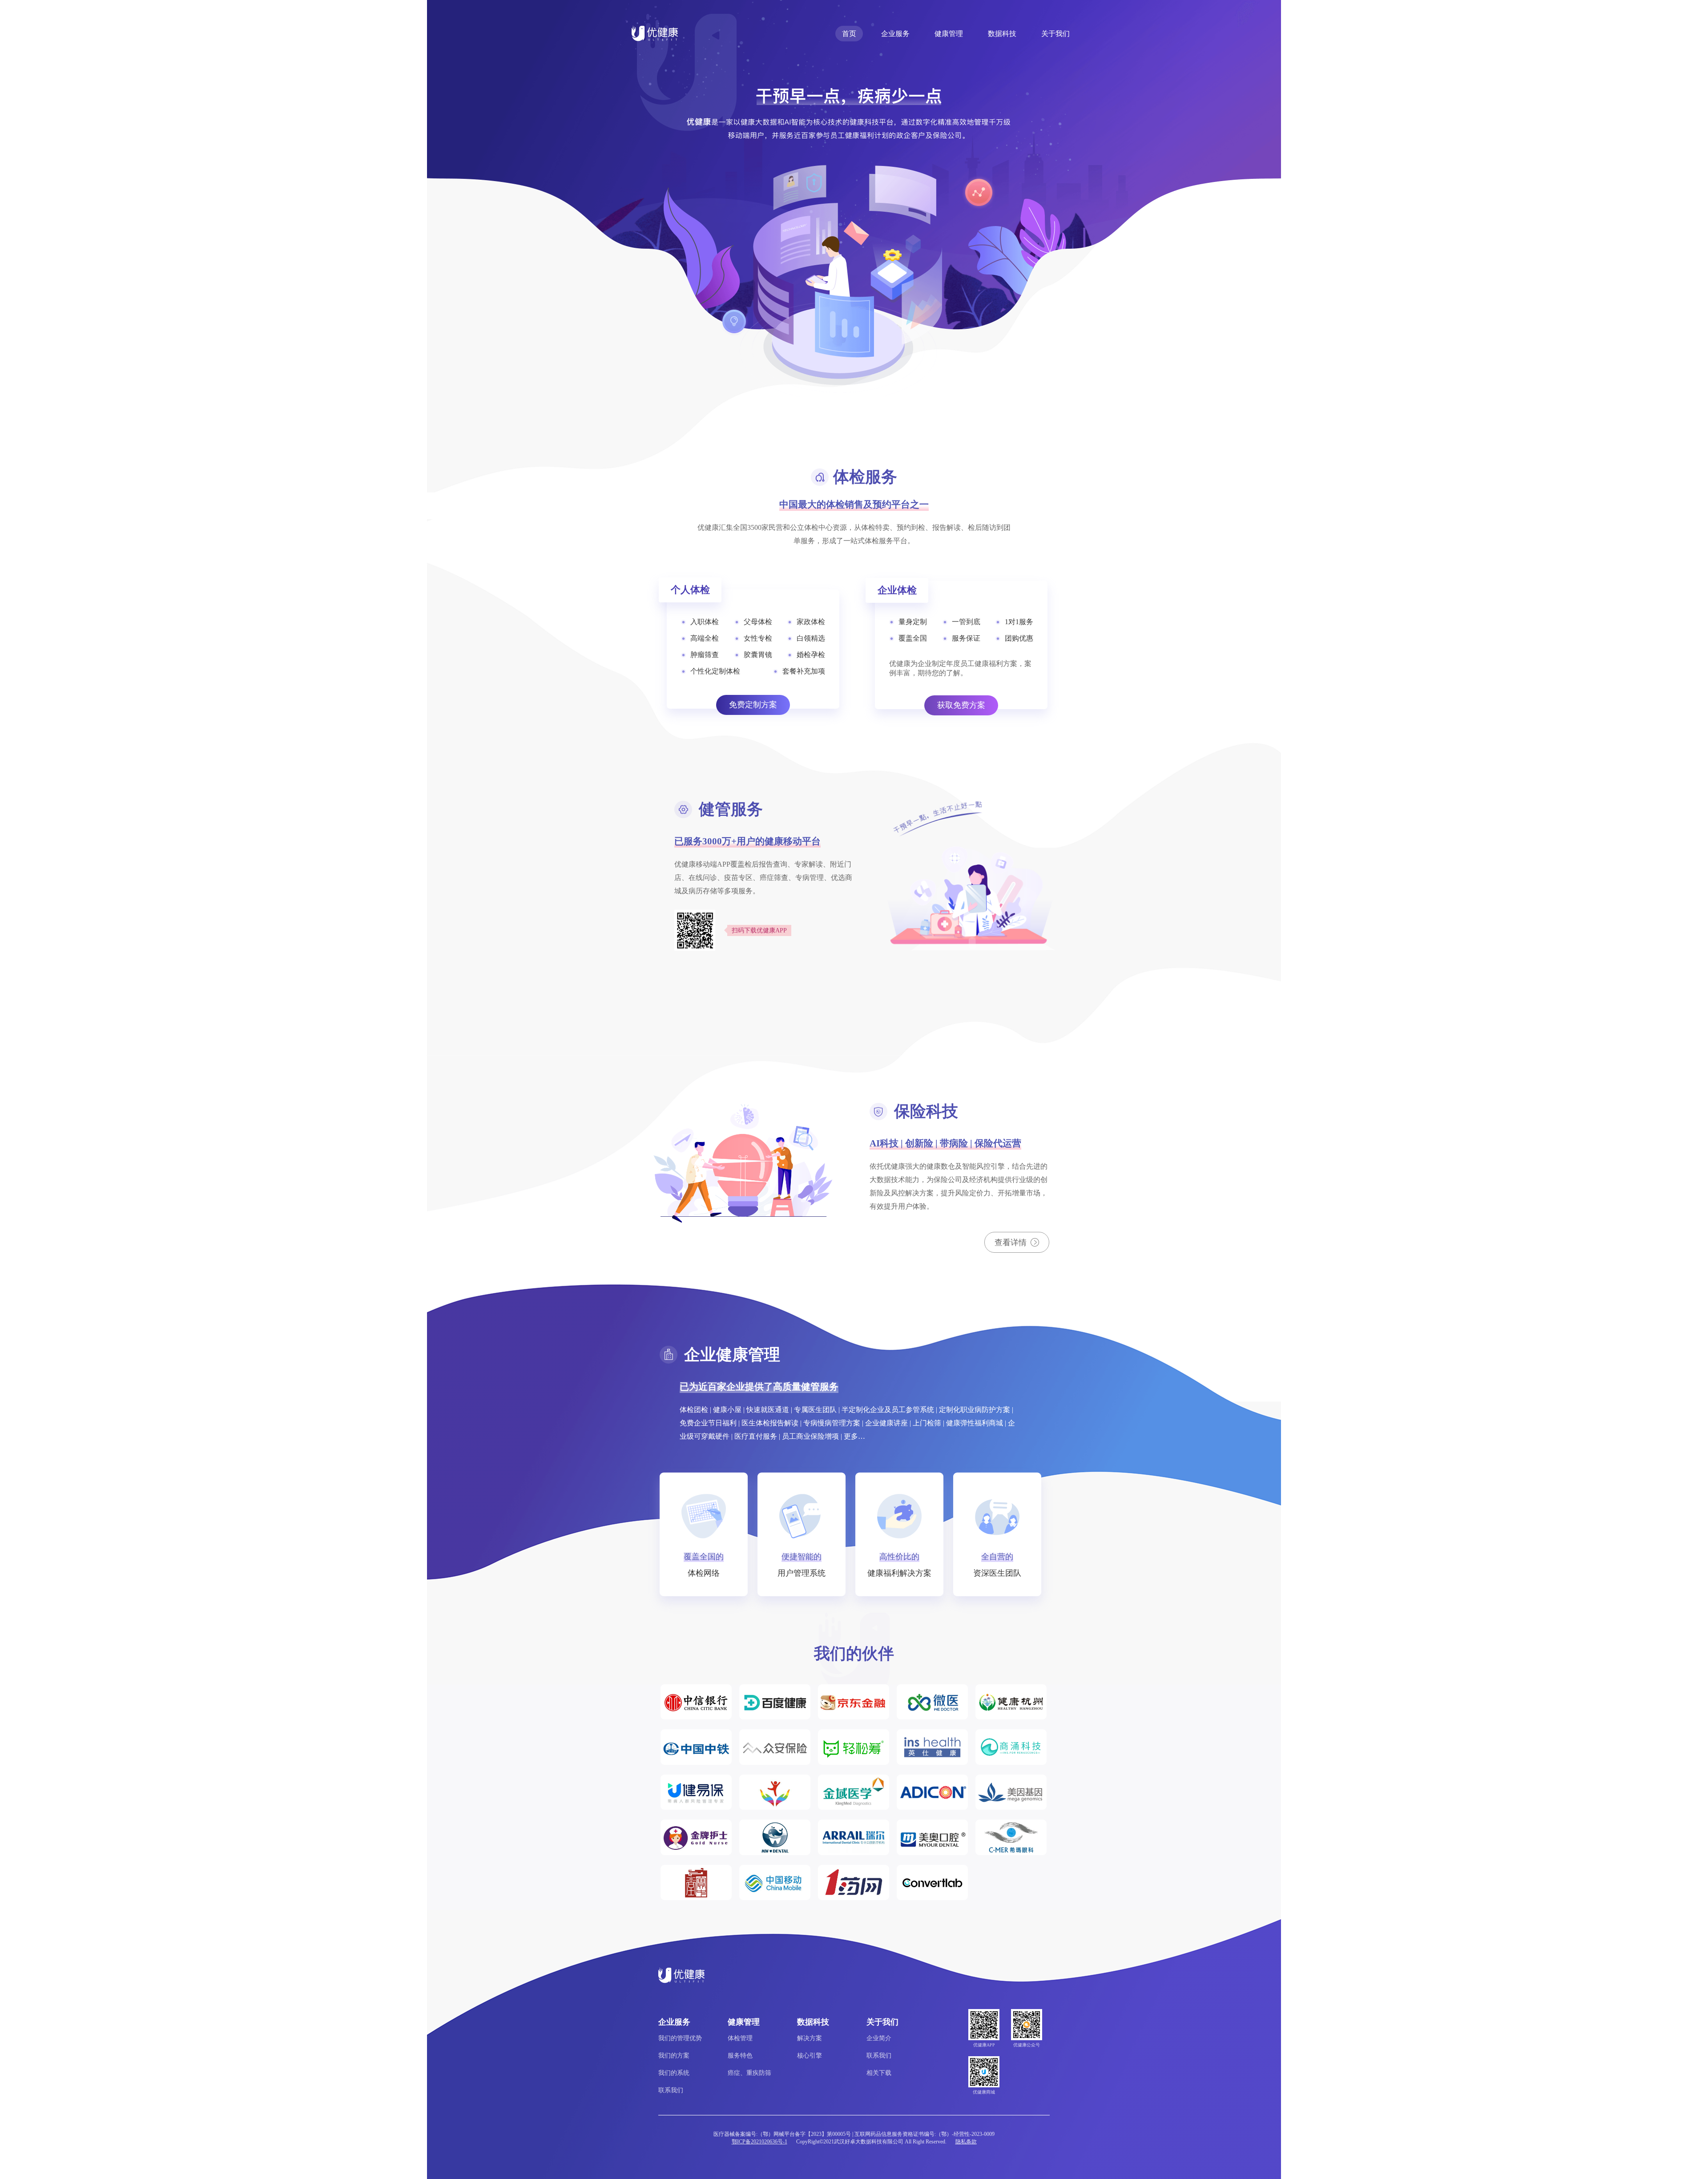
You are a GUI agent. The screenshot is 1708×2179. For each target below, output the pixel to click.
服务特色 (740, 2056)
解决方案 (810, 2038)
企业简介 (879, 2038)
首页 (849, 34)
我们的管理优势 (680, 2038)
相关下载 (879, 2073)
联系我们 (671, 2090)
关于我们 (1055, 34)
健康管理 (949, 34)
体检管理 (740, 2038)
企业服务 (895, 34)
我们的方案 (674, 2056)
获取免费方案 (961, 705)
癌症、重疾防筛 (749, 2073)
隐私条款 (966, 2142)
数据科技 (1002, 34)
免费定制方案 (753, 705)
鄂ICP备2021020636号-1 (759, 2142)
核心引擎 (810, 2056)
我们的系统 (674, 2073)
